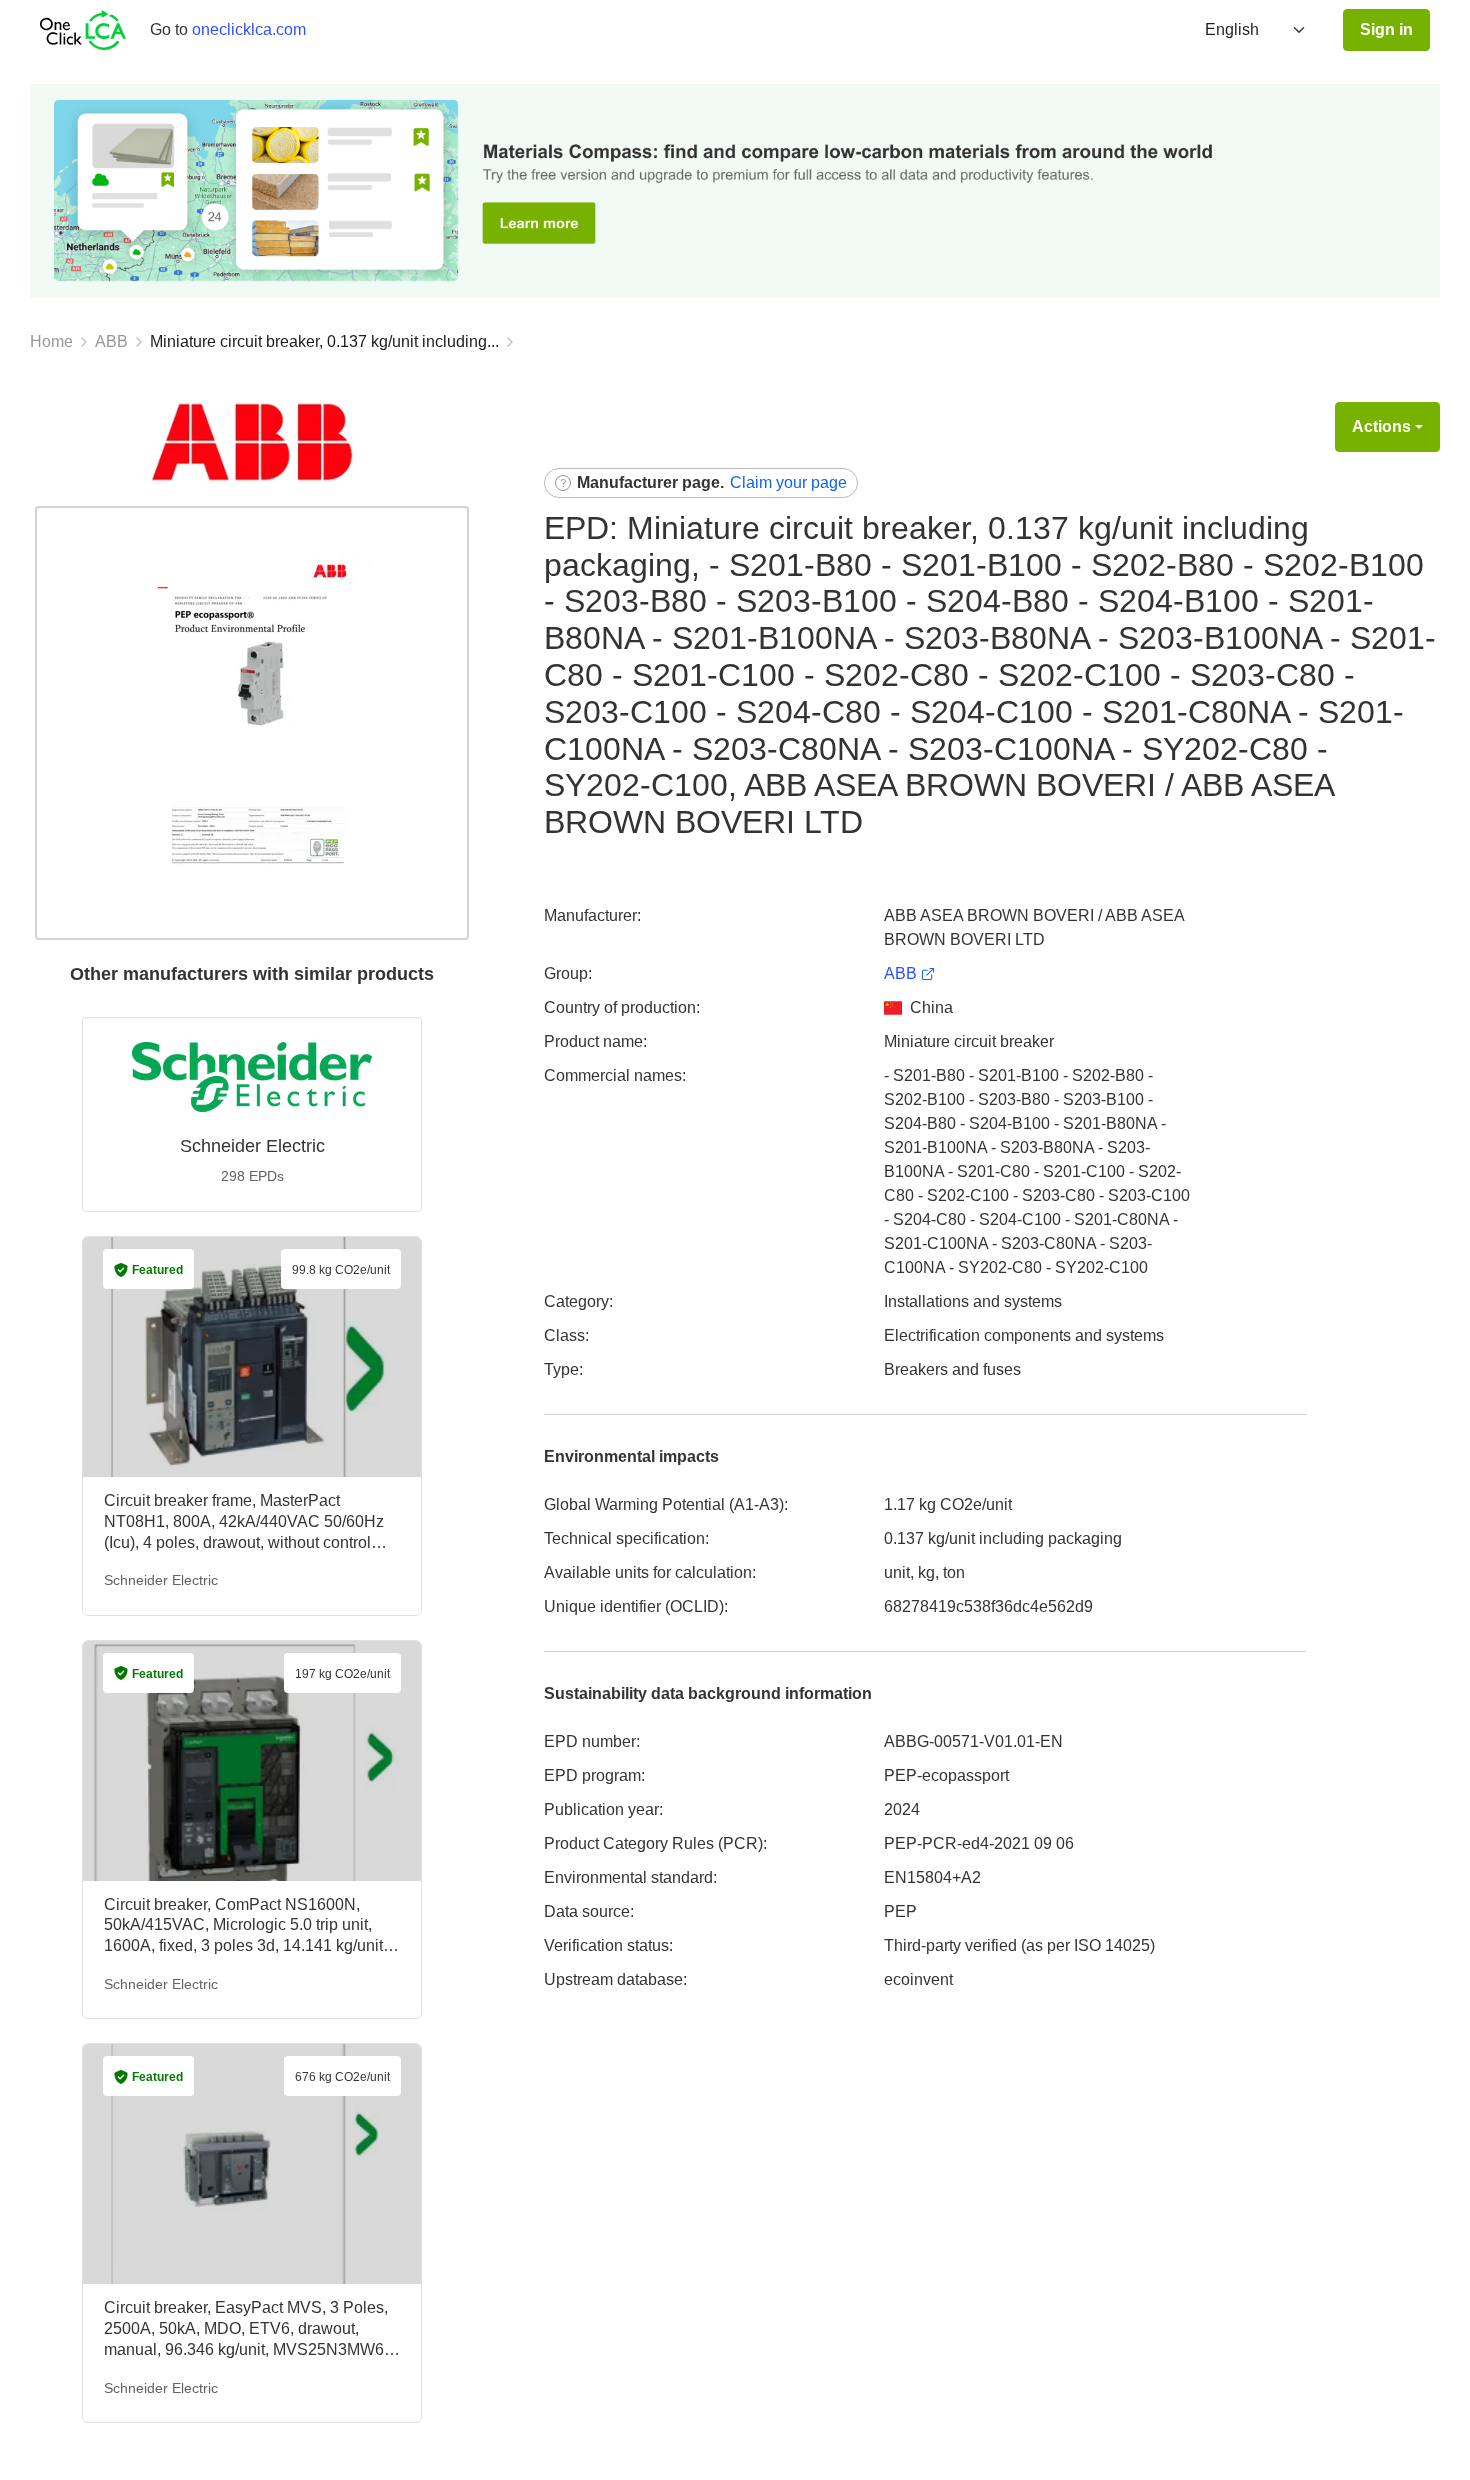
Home (51, 341)
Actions (1381, 426)
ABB (111, 341)
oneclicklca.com (249, 29)
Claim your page (788, 482)
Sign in (1386, 29)
